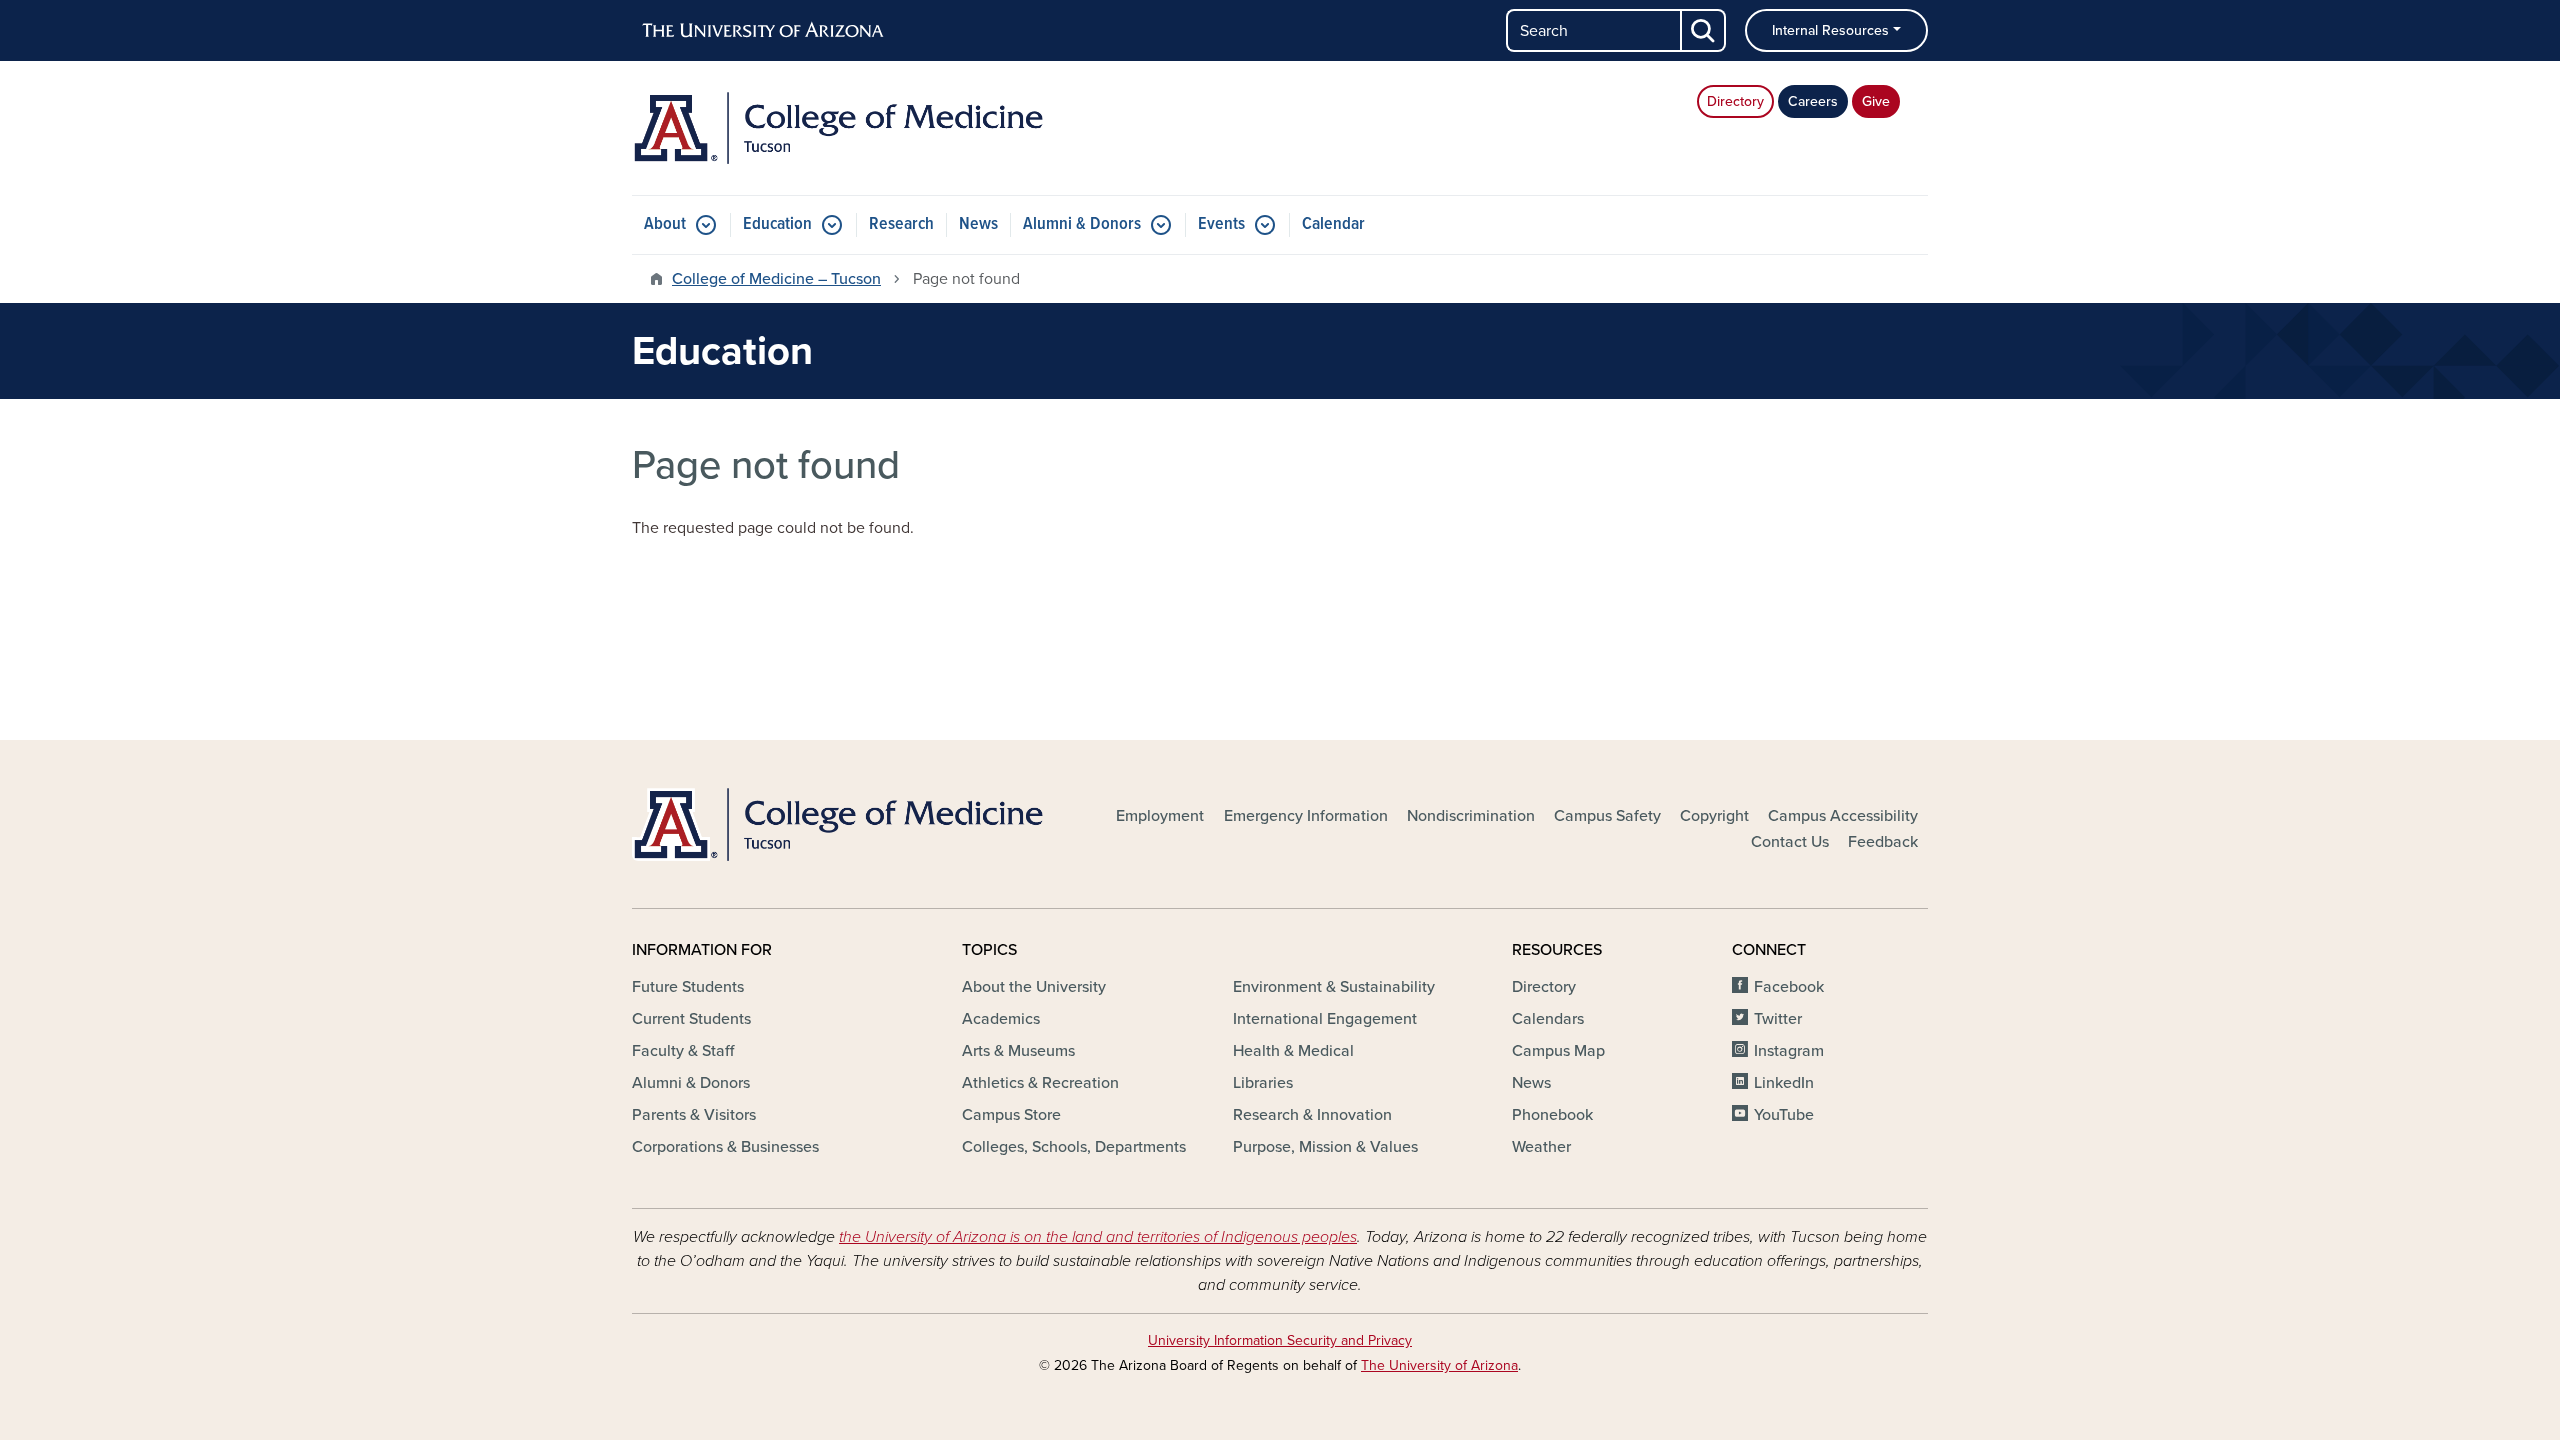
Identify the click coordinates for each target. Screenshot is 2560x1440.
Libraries (1263, 1083)
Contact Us (1790, 842)
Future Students (688, 987)
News (978, 224)
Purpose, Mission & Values (1325, 1147)
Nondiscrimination (1471, 816)
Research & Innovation (1312, 1115)
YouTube (1784, 1115)
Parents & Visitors (694, 1115)
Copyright (1714, 816)
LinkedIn (1784, 1083)
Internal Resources (1830, 30)
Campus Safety (1607, 816)
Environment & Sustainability (1334, 987)
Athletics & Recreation (1040, 1083)
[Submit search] (1704, 30)
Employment (1160, 816)
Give (1876, 101)
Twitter (1778, 1019)
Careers (1813, 101)
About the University (1034, 987)
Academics (1001, 1019)
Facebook (1789, 987)
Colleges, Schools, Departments (1074, 1147)
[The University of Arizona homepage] (764, 31)
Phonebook (1552, 1115)
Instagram (1789, 1051)
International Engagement (1325, 1019)
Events (1221, 224)
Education (777, 224)
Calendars (1548, 1019)
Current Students (691, 1019)
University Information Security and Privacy (1280, 1340)
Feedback (1883, 842)
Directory (1735, 101)
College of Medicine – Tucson (776, 279)
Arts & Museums (1018, 1051)
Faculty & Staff (683, 1051)
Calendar (1333, 224)
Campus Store (1011, 1115)
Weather (1541, 1147)
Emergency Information (1306, 816)
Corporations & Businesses (725, 1147)
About (665, 224)
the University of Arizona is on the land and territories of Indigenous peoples (1098, 1237)
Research (901, 224)
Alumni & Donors (1082, 224)
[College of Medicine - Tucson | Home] (840, 128)
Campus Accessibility (1843, 816)
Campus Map (1558, 1051)
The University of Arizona (1439, 1365)
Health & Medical (1293, 1051)
